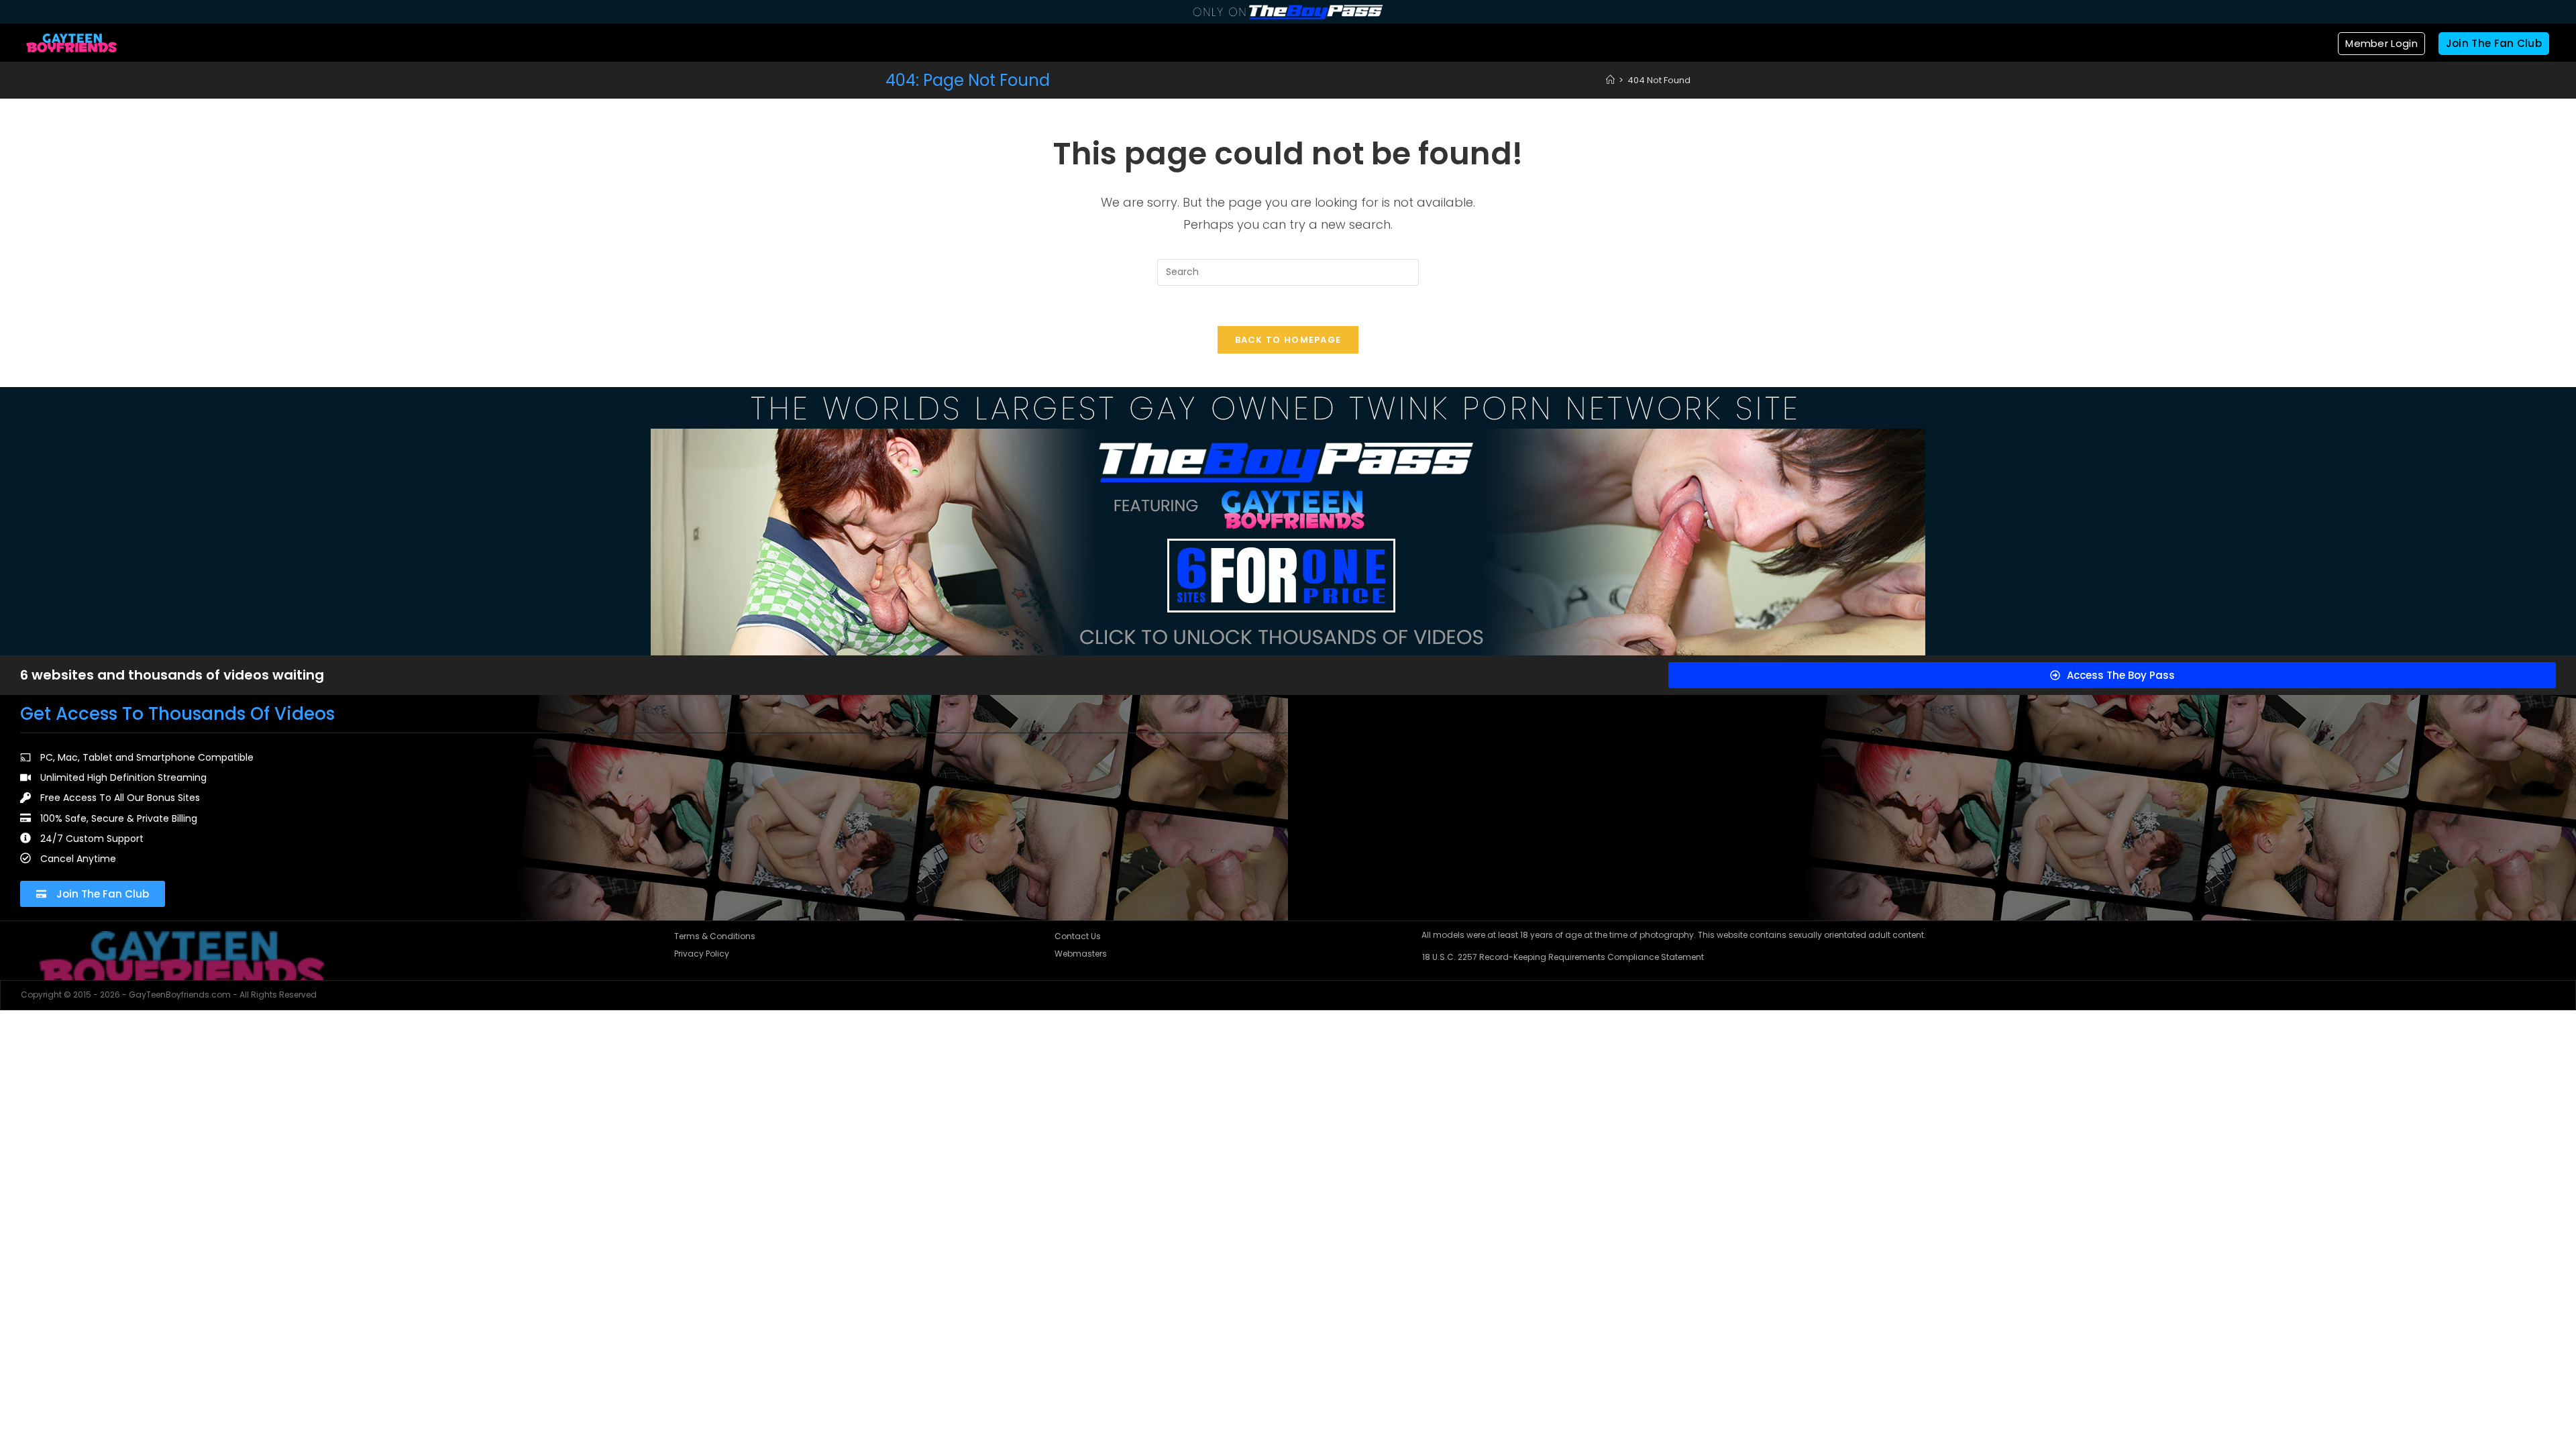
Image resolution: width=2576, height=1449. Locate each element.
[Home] (1610, 80)
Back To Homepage (1288, 340)
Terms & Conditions (715, 936)
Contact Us (1078, 936)
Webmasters (1081, 954)
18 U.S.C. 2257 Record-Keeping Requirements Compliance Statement (1563, 957)
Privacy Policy (702, 954)
